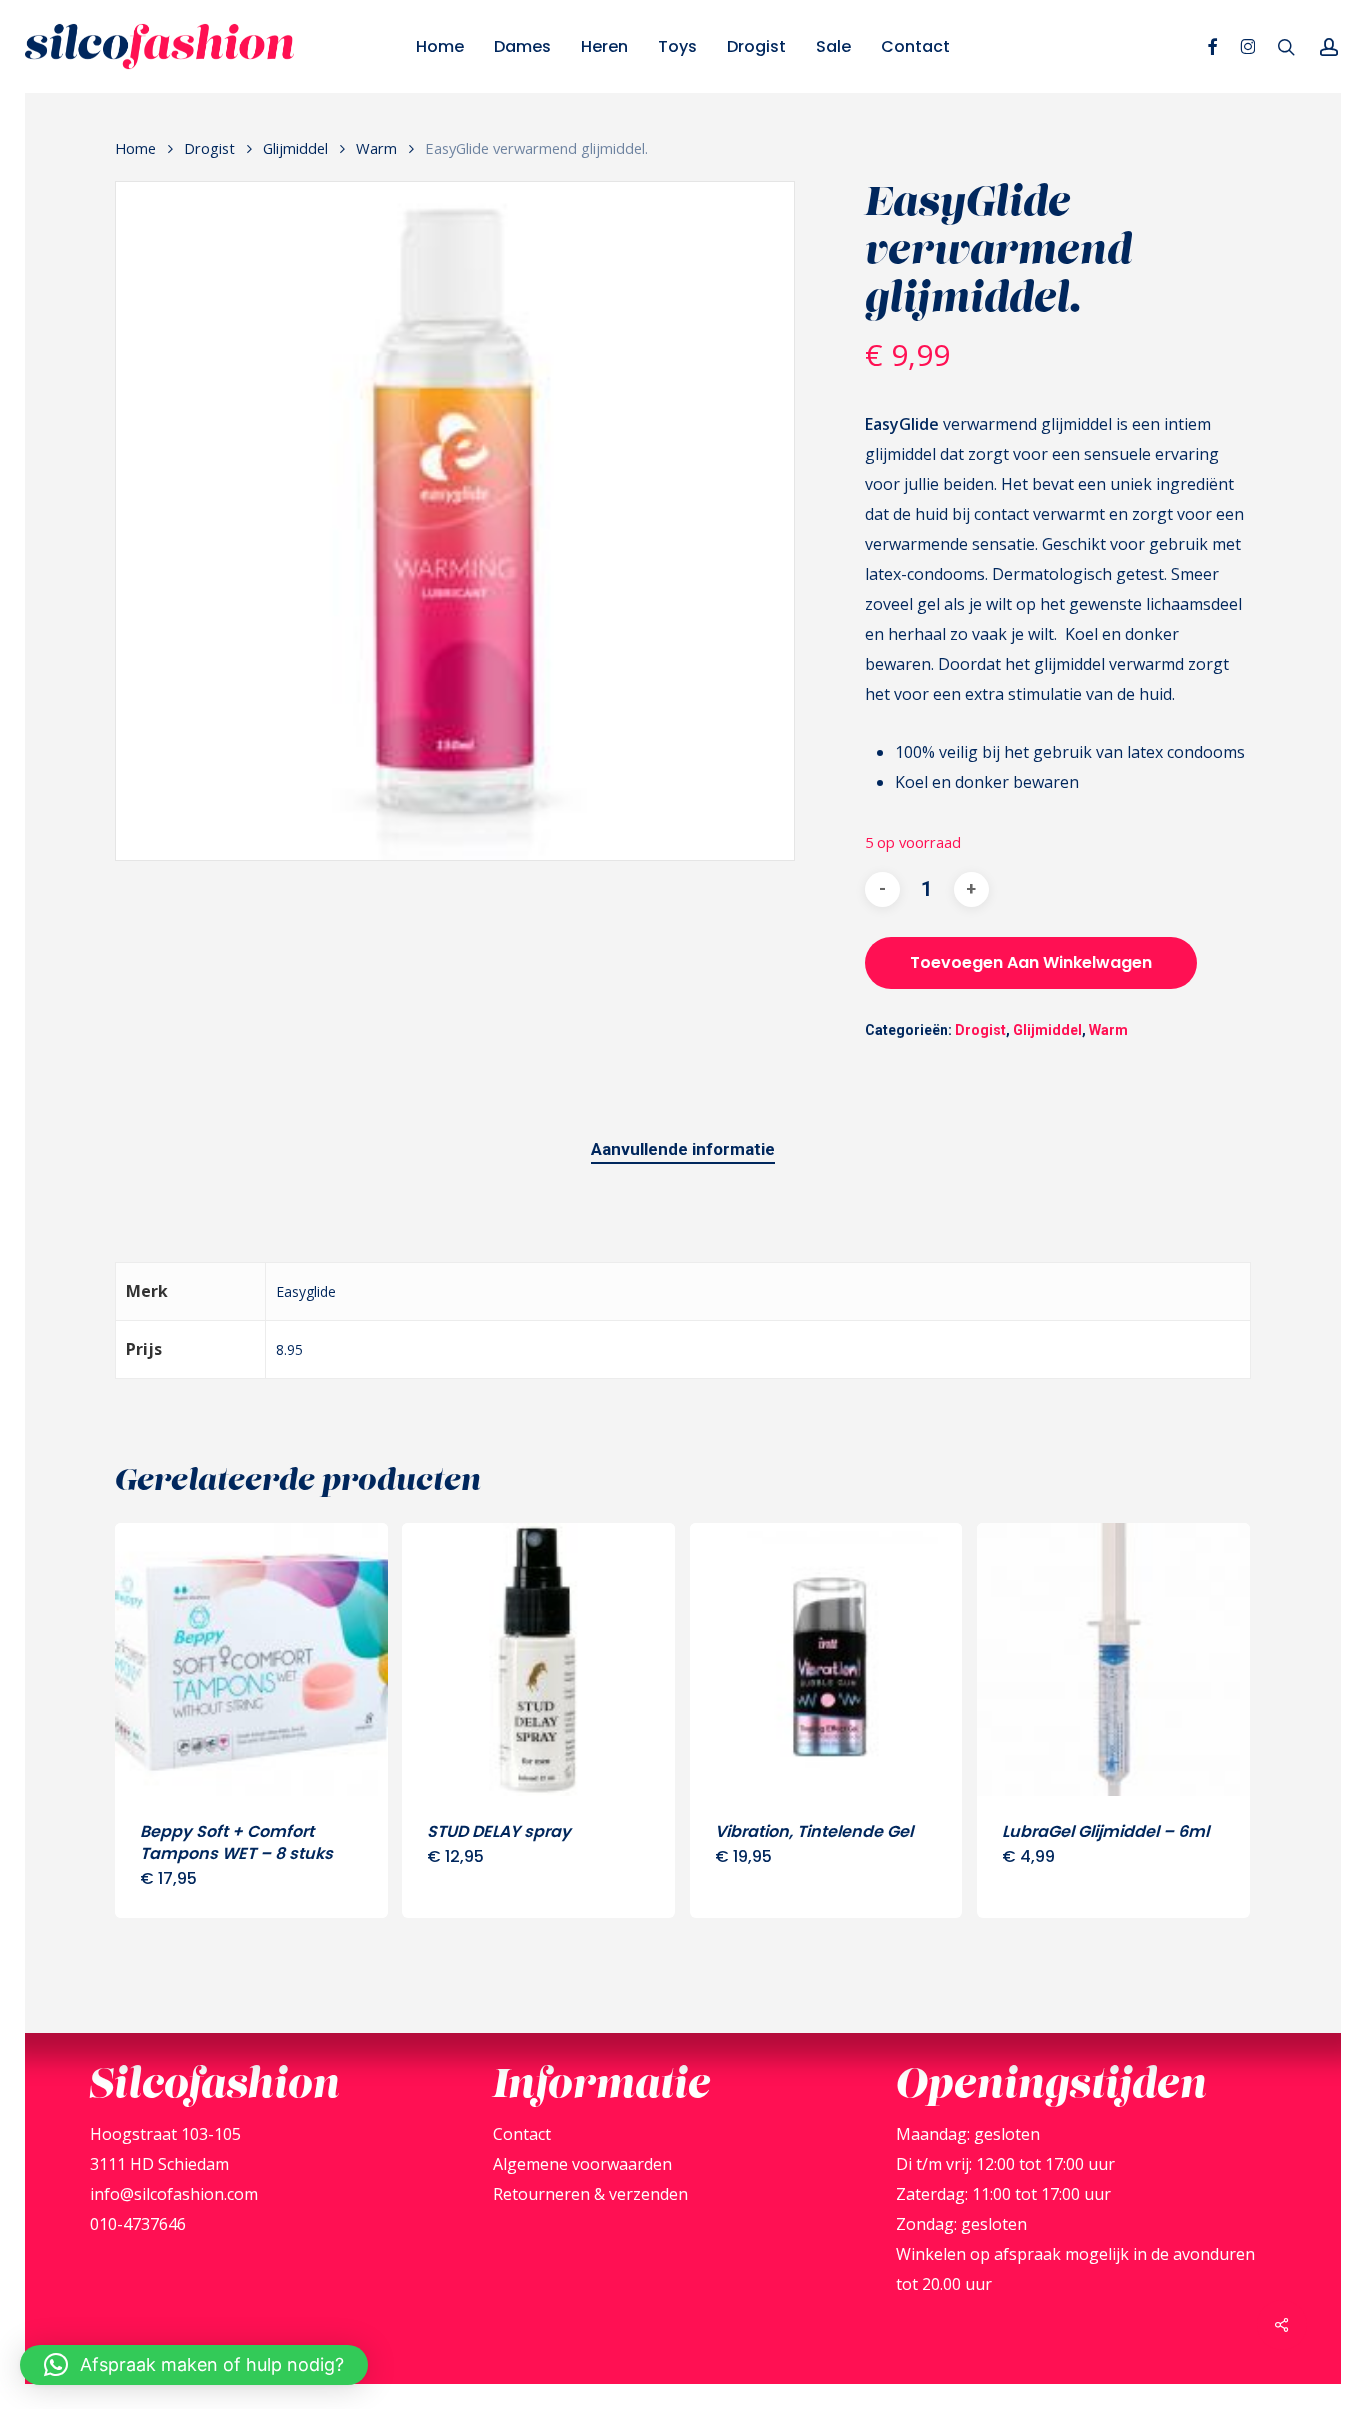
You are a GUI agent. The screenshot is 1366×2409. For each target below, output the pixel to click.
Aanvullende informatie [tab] (683, 1149)
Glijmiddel (295, 148)
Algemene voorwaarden (582, 2164)
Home (135, 148)
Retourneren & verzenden (590, 2194)
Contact (522, 2134)
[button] (194, 2365)
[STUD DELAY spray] (538, 1659)
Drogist (209, 148)
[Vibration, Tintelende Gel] (826, 1659)
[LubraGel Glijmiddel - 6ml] (1113, 1659)
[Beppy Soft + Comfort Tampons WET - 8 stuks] (251, 1659)
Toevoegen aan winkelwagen (1031, 962)
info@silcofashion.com (174, 2194)
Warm (376, 148)
